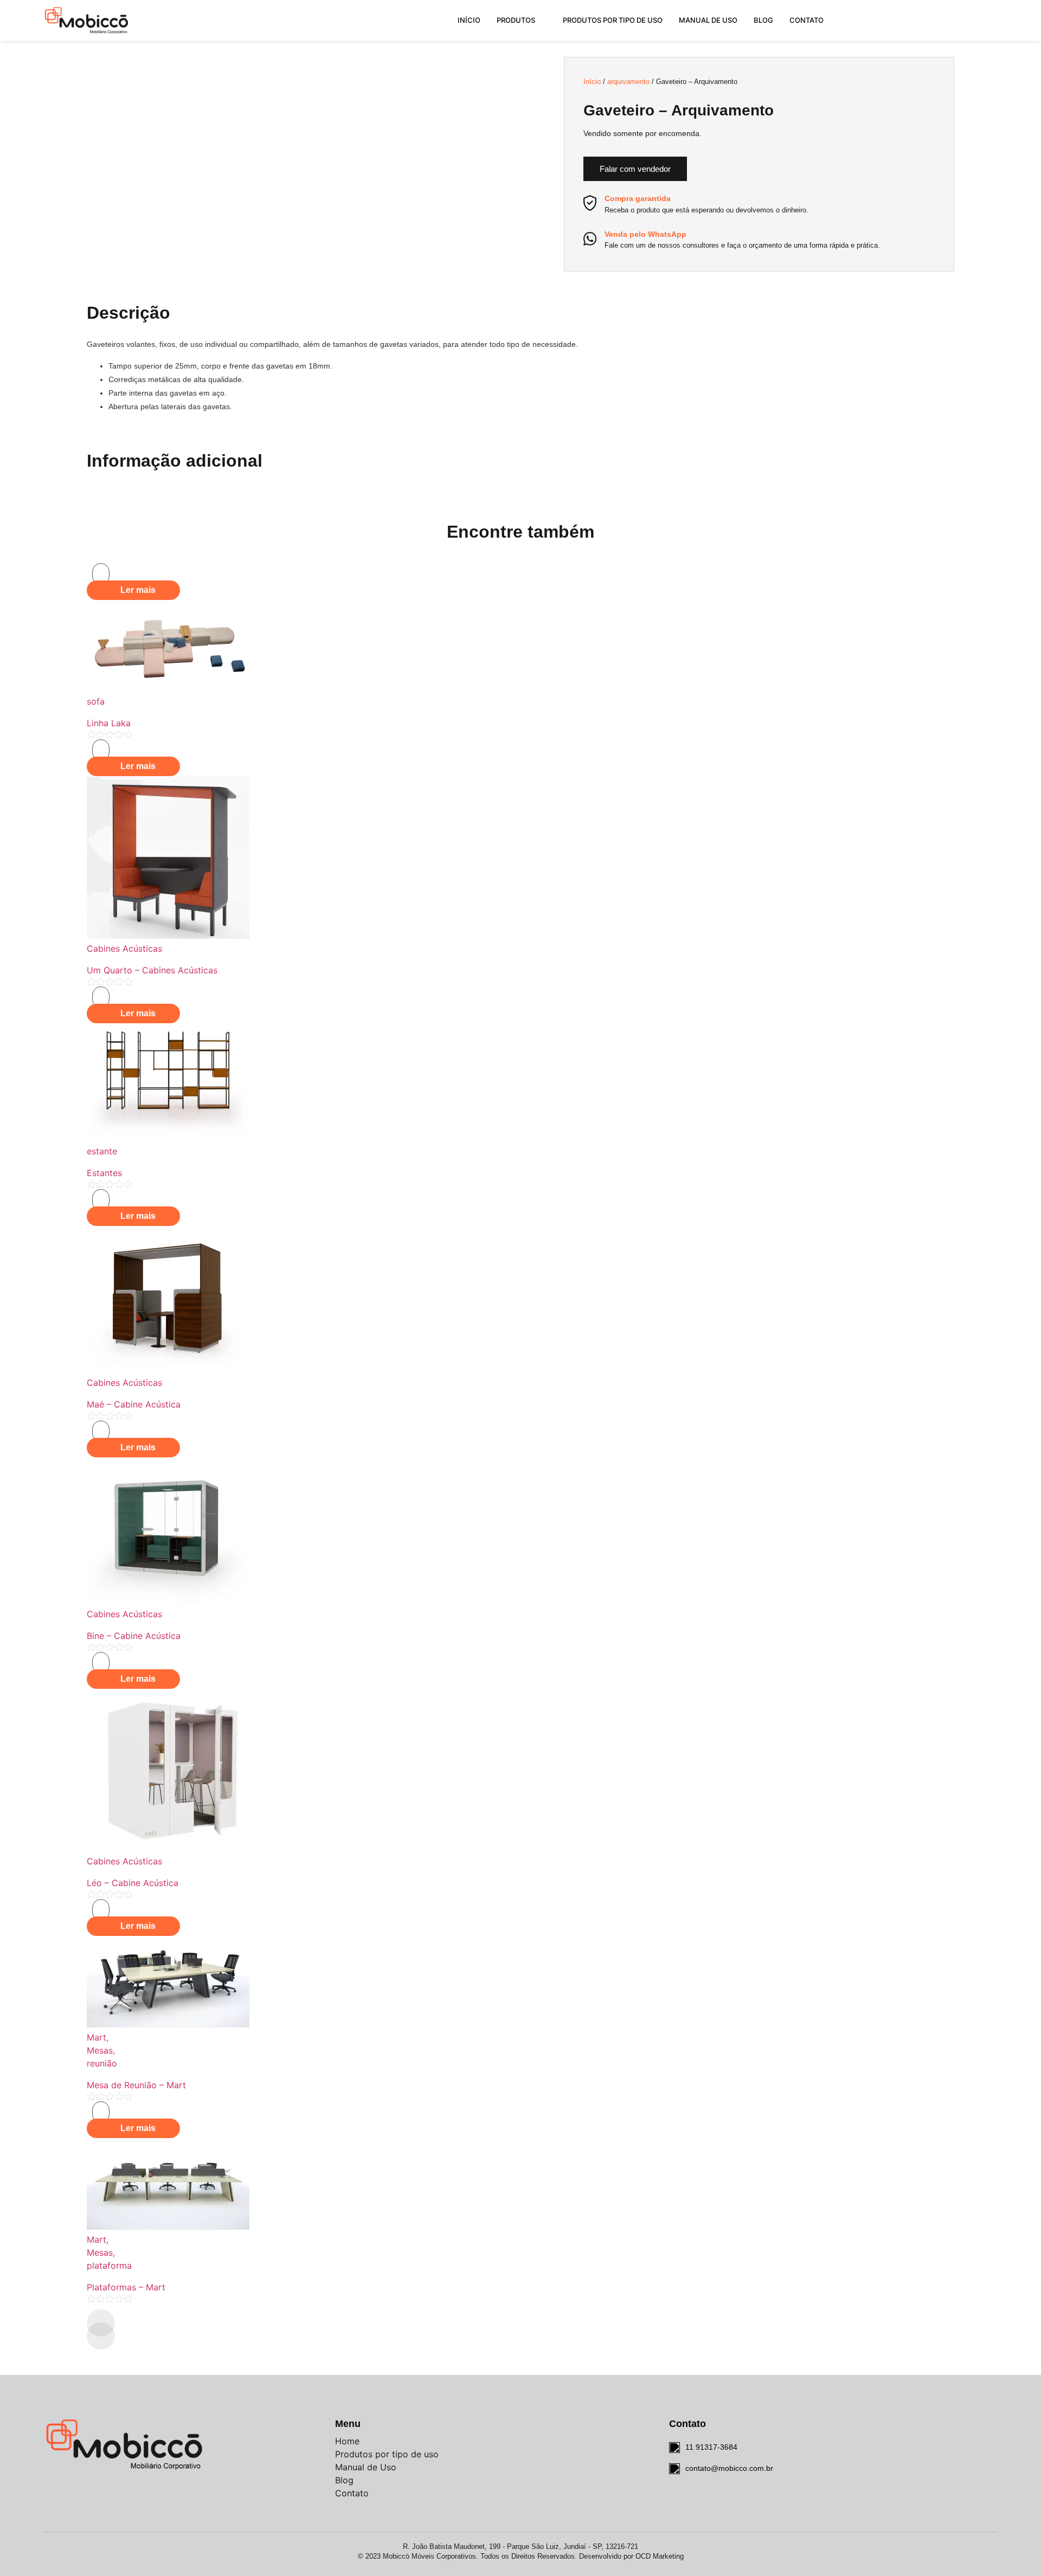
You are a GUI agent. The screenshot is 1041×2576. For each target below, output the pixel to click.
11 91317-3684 (711, 2447)
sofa (96, 701)
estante (102, 1151)
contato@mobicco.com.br (729, 2468)
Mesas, (101, 2050)
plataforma (109, 2265)
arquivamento (628, 82)
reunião (102, 2063)
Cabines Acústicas (124, 948)
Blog (763, 20)
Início (469, 20)
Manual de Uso (708, 20)
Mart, (98, 2037)
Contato (807, 20)
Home (347, 2441)
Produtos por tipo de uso (613, 20)
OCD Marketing (660, 2556)
